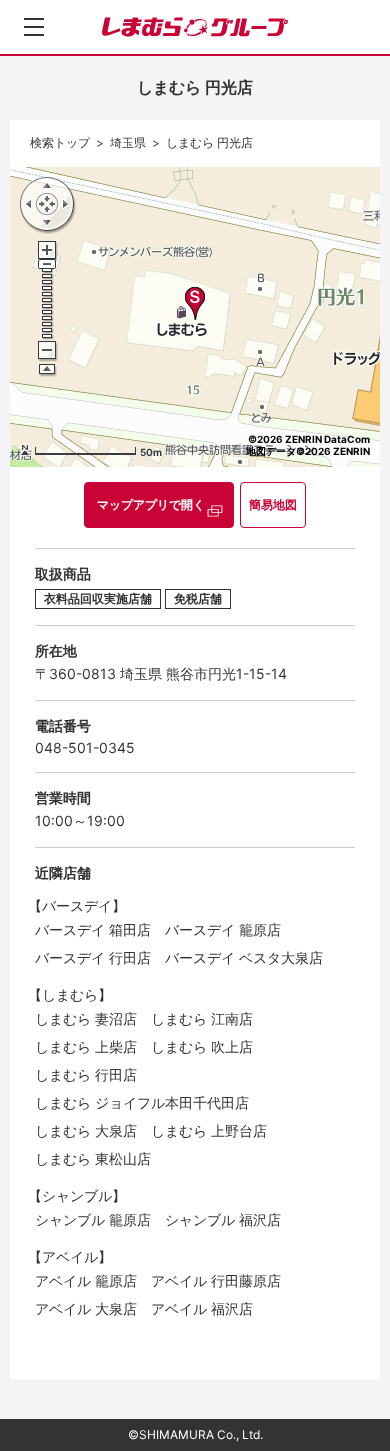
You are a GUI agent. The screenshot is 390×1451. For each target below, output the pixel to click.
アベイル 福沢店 (202, 1308)
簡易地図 (273, 504)
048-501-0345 (85, 747)
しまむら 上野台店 (209, 1130)
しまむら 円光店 (209, 142)
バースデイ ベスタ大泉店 (244, 957)
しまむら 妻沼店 (86, 1018)
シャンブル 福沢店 (223, 1219)
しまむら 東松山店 (93, 1158)
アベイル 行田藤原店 (216, 1280)
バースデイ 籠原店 (223, 929)
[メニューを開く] (34, 27)
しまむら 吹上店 (202, 1046)
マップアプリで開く (151, 504)
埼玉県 (128, 142)
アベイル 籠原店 (86, 1280)
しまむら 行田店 (86, 1074)
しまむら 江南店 (202, 1018)
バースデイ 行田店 (93, 957)
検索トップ (60, 142)
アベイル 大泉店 (86, 1308)
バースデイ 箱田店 (93, 929)
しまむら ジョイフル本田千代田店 (142, 1102)
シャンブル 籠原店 (93, 1219)
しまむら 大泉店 (86, 1130)
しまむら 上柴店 (86, 1046)
